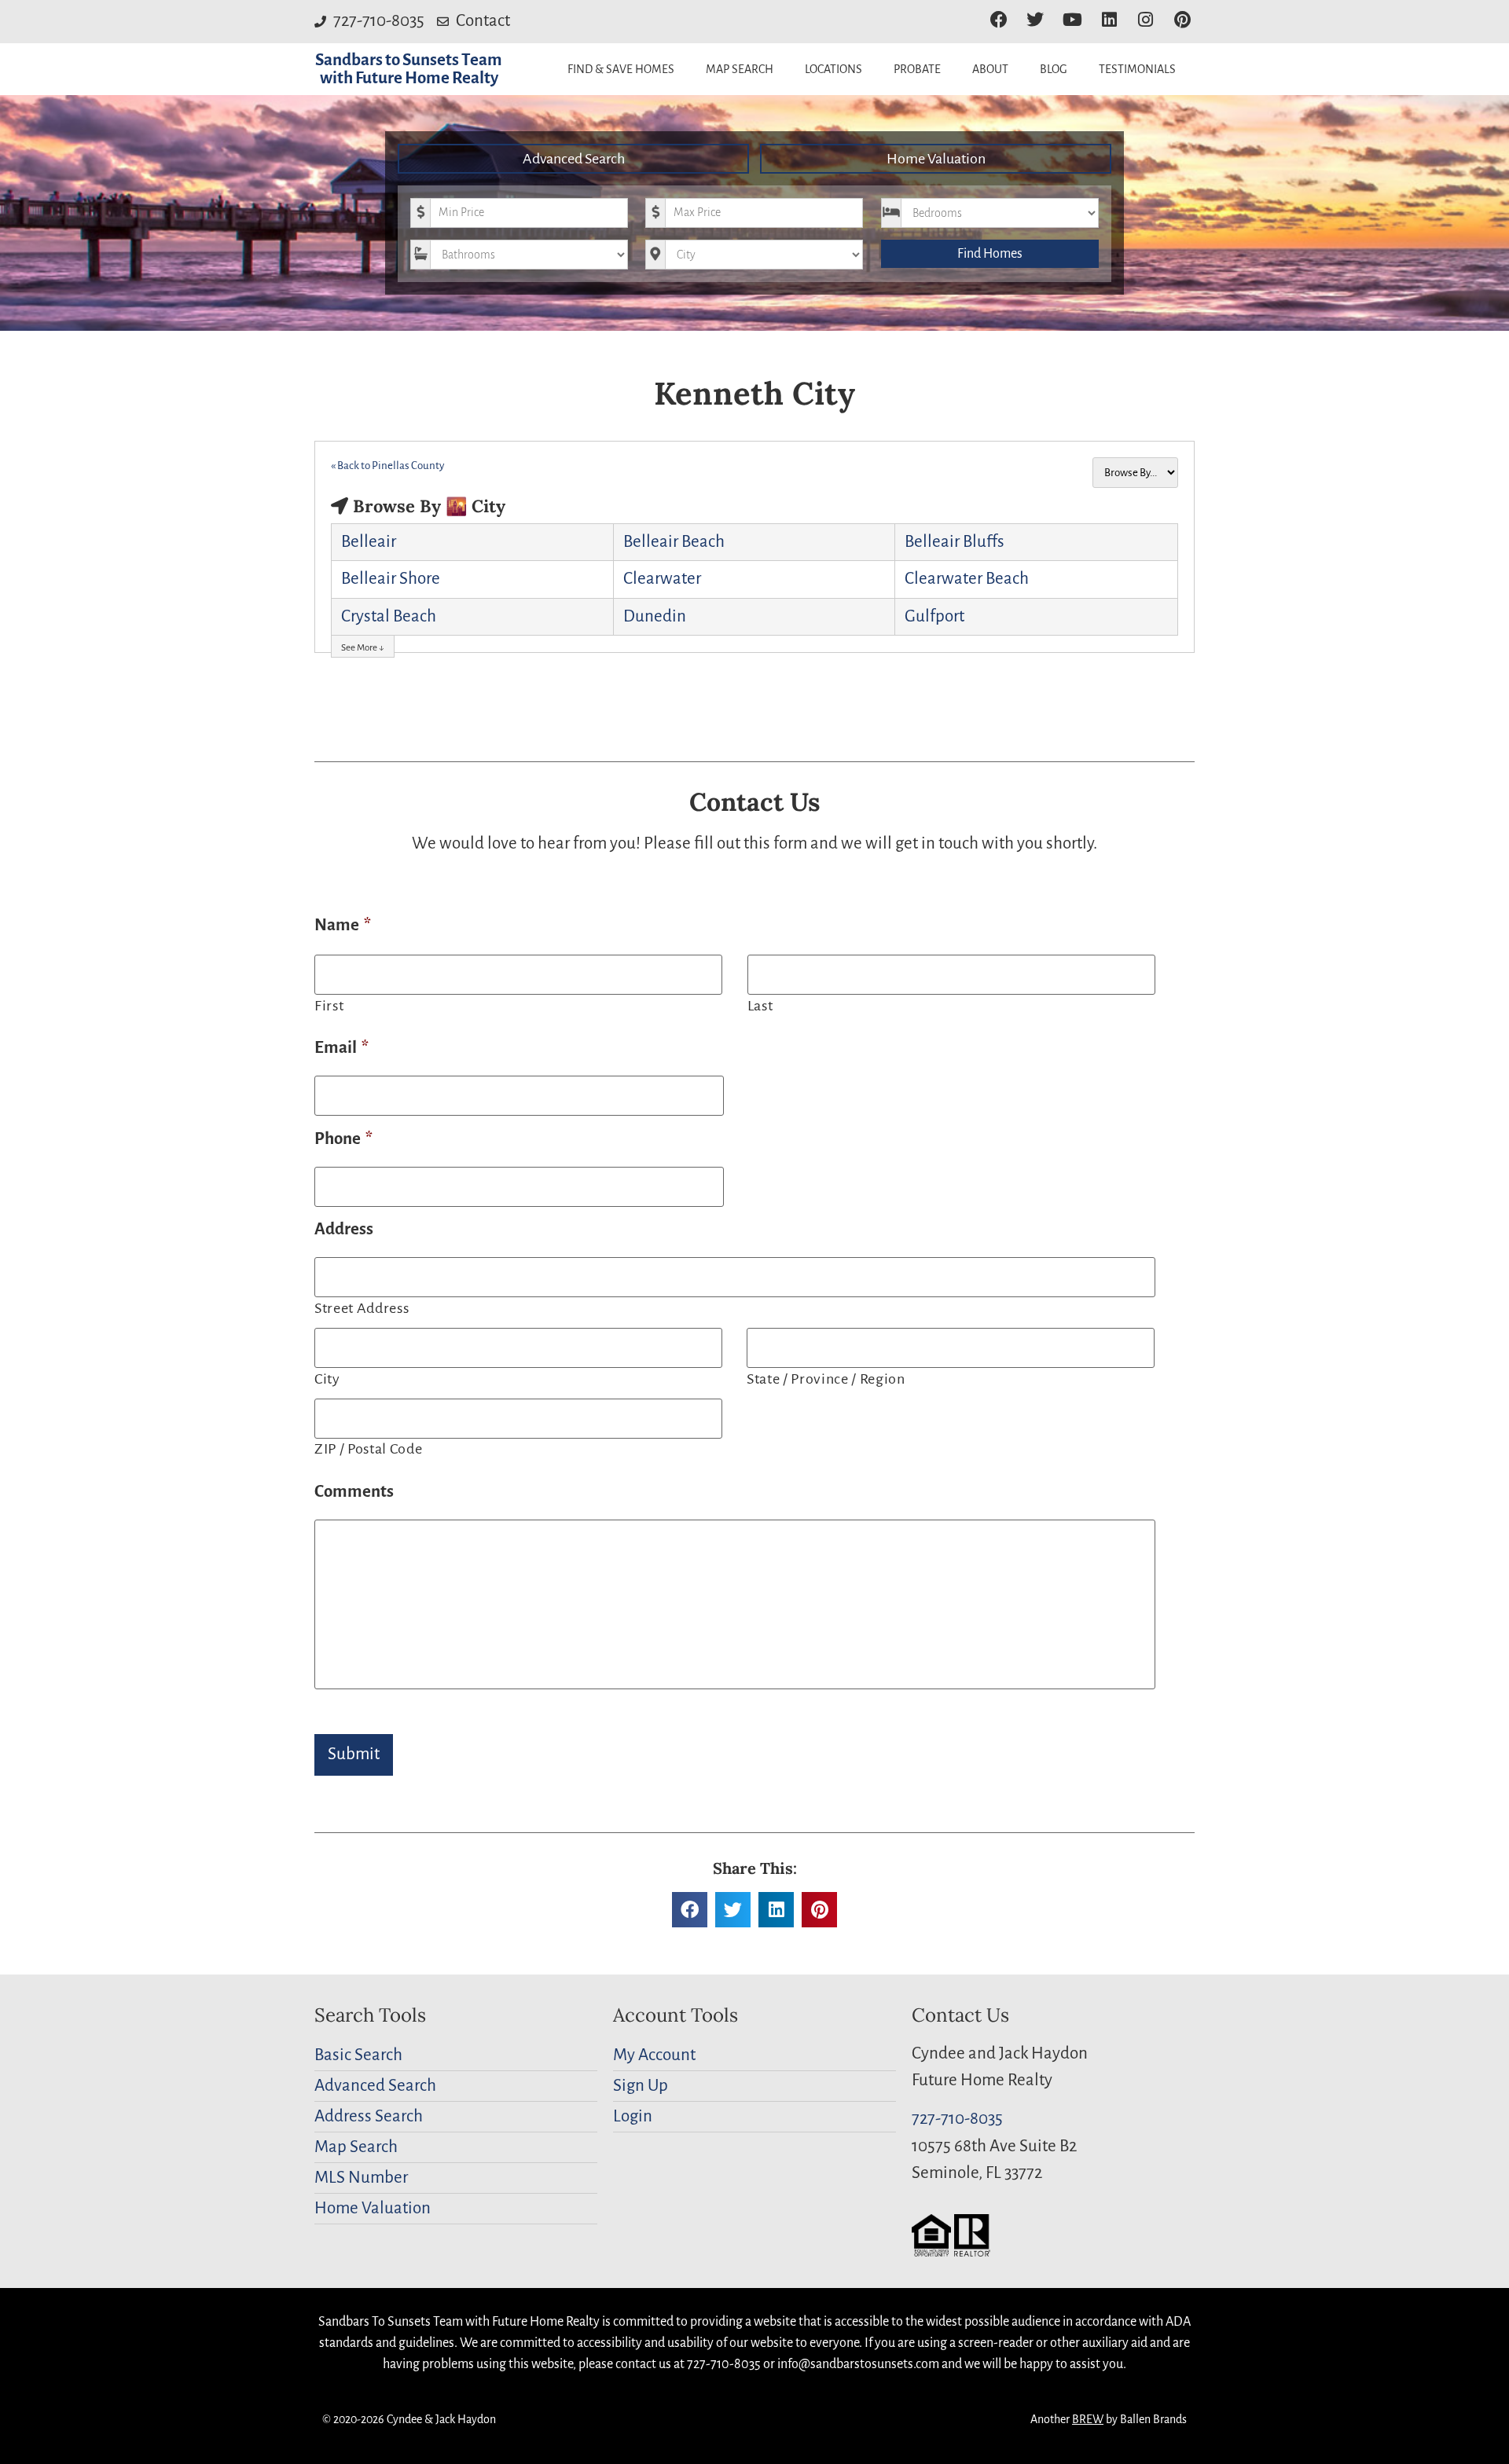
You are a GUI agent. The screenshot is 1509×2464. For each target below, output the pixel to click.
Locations (833, 69)
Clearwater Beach (967, 579)
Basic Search (358, 2055)
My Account (654, 2055)
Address (344, 1229)
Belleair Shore (391, 579)
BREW (1088, 2419)
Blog (1054, 69)
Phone (343, 1139)
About (990, 69)
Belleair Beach (674, 542)
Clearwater (662, 579)
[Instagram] (1146, 20)
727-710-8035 (957, 2119)
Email (341, 1048)
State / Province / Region (826, 1379)
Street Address (362, 1308)
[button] (690, 1910)
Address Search (369, 2116)
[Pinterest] (1182, 20)
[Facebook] (999, 20)
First (329, 1006)
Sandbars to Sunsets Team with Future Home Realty (409, 69)
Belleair (369, 542)
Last (760, 1006)
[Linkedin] (1109, 20)
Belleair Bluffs (955, 542)
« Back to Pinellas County (387, 466)
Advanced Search (574, 159)
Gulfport (934, 616)
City (327, 1379)
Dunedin (655, 616)
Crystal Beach (389, 616)
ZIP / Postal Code (368, 1449)
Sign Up (641, 2086)
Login (633, 2116)
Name (343, 925)
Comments (354, 1492)
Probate (917, 69)
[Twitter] (1035, 20)
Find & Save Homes (621, 69)
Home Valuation (936, 159)
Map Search (740, 69)
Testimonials (1137, 69)
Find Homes (990, 254)
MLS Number (361, 2178)
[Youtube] (1072, 20)
